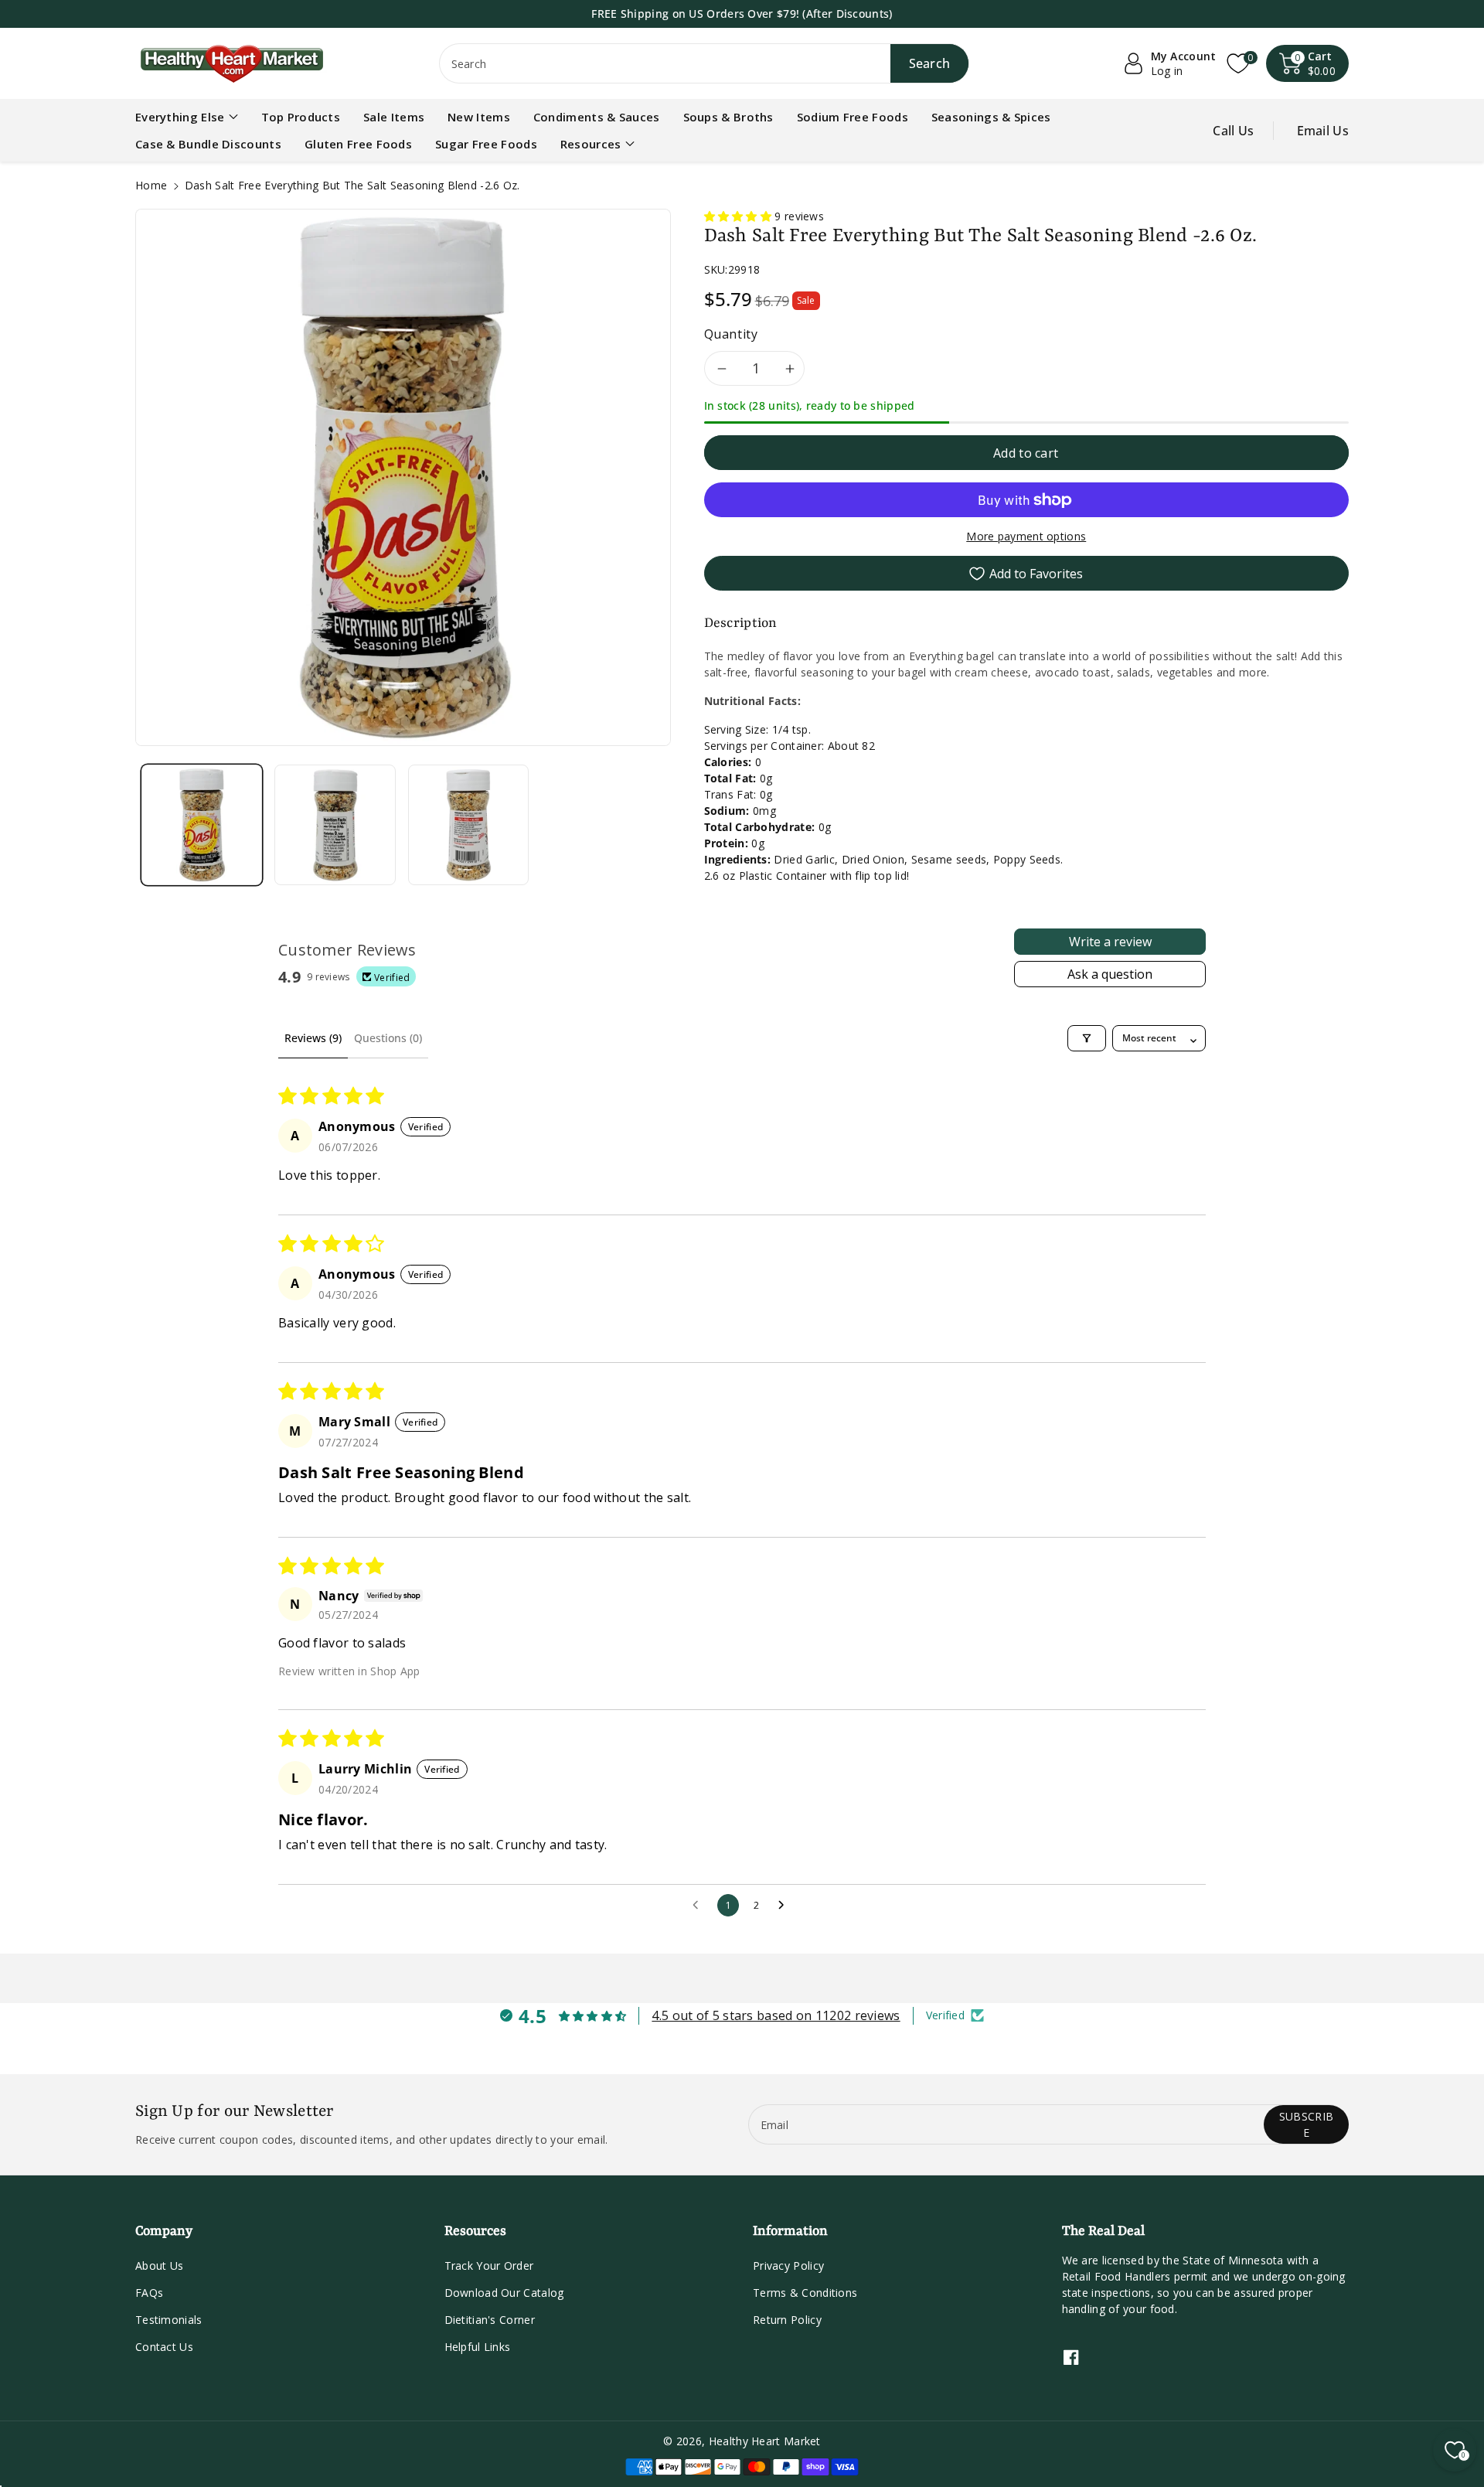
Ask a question (1110, 974)
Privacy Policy (788, 2266)
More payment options (1026, 536)
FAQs (149, 2293)
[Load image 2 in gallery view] (335, 825)
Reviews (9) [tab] (313, 1038)
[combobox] (705, 63)
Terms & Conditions (805, 2293)
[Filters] (1087, 1038)
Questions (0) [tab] (388, 1038)
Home (151, 185)
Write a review (1110, 942)
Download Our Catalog (504, 2293)
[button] (1308, 63)
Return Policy (787, 2320)
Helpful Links (478, 2347)
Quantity (731, 334)
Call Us (1233, 131)
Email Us (1323, 131)
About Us (159, 2266)
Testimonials (169, 2320)
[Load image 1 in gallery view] (202, 825)
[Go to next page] (785, 1906)
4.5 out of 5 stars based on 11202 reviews (776, 2015)
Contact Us (164, 2347)
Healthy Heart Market (765, 2441)
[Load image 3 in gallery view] (468, 825)
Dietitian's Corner (490, 2320)
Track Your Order (489, 2266)
